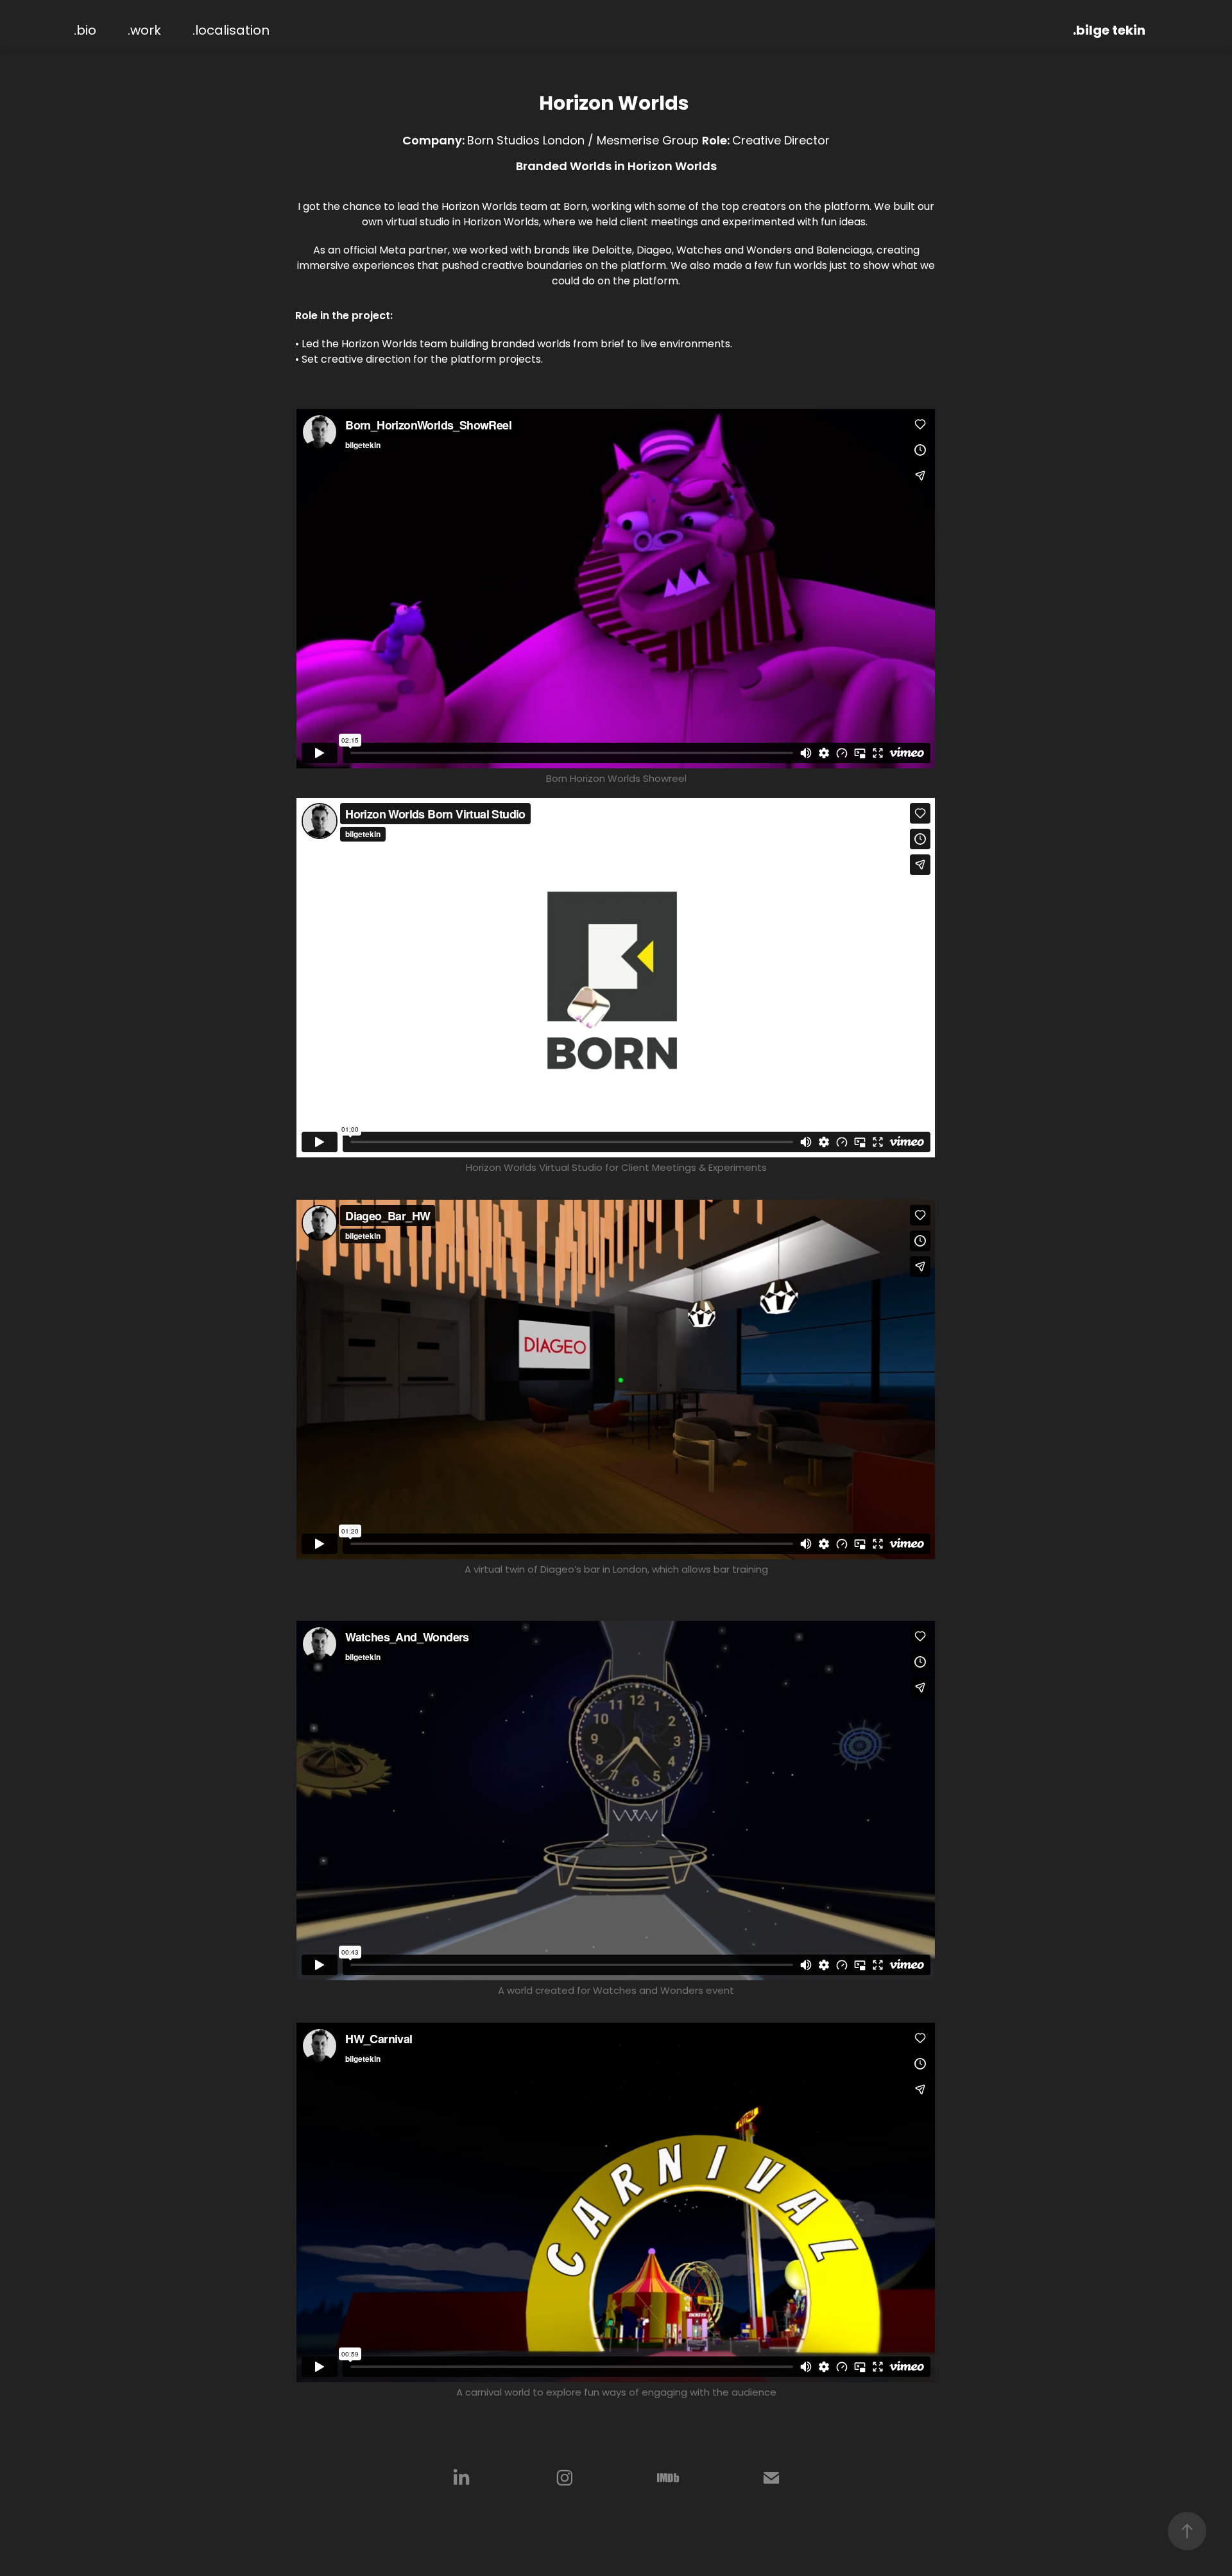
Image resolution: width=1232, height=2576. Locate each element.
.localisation (231, 31)
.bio (85, 31)
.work (144, 31)
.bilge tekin (1109, 31)
